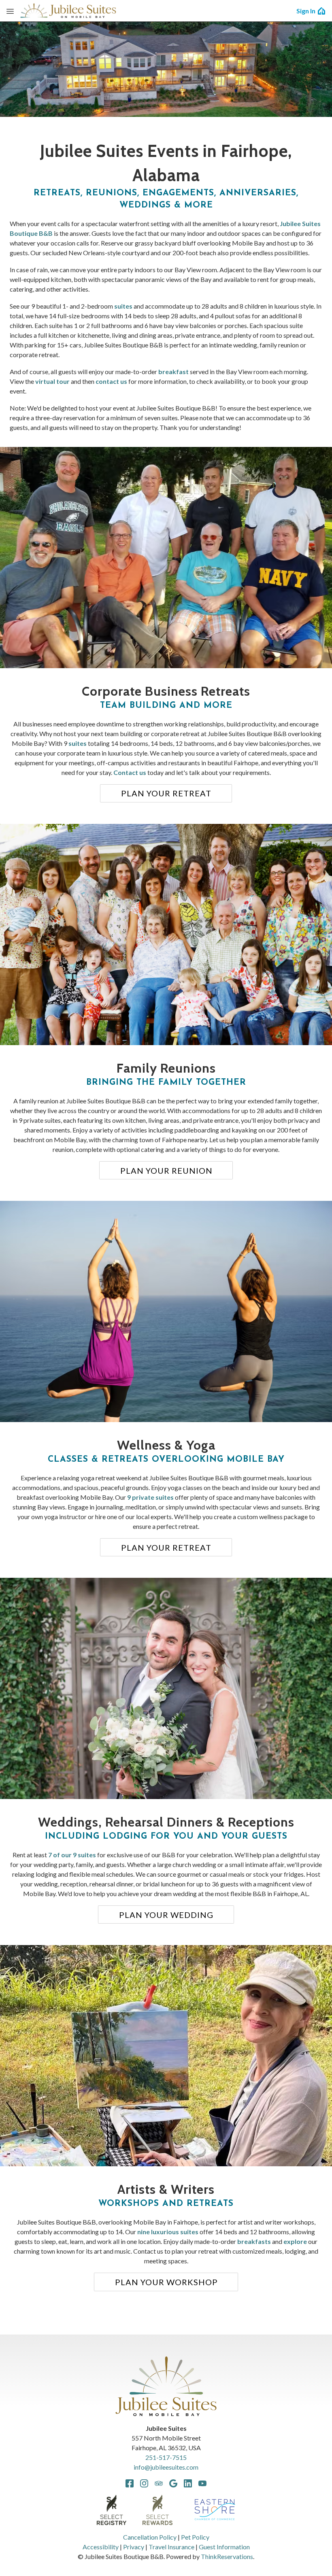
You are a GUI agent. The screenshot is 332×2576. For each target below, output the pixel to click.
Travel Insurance (171, 2547)
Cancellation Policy (150, 2537)
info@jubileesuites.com (166, 2467)
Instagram (144, 2483)
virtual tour (52, 381)
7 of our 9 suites (72, 1855)
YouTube (202, 2483)
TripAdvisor (159, 2483)
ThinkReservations (227, 2556)
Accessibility (101, 2547)
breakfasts (254, 2241)
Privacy (134, 2547)
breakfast (173, 371)
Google (173, 2483)
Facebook (130, 2483)
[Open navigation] (10, 11)
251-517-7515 (166, 2457)
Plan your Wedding (166, 1915)
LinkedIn (188, 2483)
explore (295, 2241)
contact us (111, 381)
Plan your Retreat (166, 793)
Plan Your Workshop (166, 2282)
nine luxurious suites (168, 2232)
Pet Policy (195, 2537)
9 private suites (150, 1497)
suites (123, 306)
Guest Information (224, 2547)
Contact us (130, 772)
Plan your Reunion (166, 1171)
